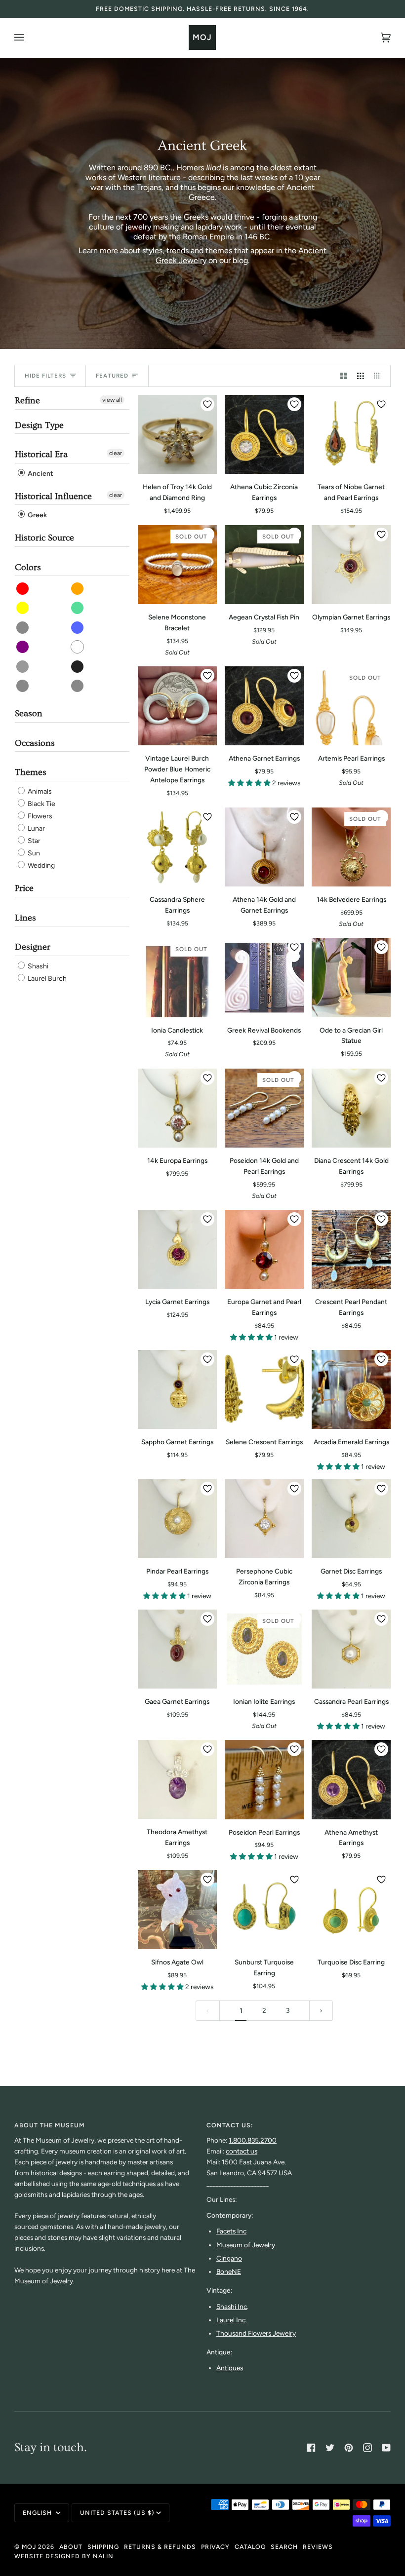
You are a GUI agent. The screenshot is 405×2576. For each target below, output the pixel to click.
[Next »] (321, 2011)
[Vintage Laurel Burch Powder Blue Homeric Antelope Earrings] (177, 706)
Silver (78, 686)
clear (116, 453)
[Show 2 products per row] (344, 376)
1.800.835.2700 (253, 2140)
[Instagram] (367, 2448)
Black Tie (41, 804)
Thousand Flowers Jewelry (256, 2333)
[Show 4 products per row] (380, 376)
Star (33, 841)
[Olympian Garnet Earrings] (351, 565)
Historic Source (44, 538)
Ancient (40, 474)
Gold (23, 686)
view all (112, 400)
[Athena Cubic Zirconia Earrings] (264, 434)
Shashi (37, 966)
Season (29, 713)
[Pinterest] (349, 2448)
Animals (39, 791)
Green (78, 608)
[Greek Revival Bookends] (264, 977)
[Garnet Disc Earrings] (351, 1519)
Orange (78, 589)
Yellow (23, 608)
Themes (31, 772)
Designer (33, 947)
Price (24, 888)
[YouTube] (386, 2448)
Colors (28, 567)
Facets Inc (231, 2231)
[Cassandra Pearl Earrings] (351, 1649)
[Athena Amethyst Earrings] (351, 1779)
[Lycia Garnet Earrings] (177, 1249)
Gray (23, 667)
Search (284, 2547)
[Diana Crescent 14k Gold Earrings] (351, 1108)
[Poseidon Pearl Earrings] (264, 1779)
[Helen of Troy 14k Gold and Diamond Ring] (177, 434)
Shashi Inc (232, 2307)
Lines (25, 918)
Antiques (230, 2368)
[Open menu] (29, 38)
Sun (33, 853)
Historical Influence (53, 496)
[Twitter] (330, 2448)
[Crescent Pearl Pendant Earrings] (351, 1249)
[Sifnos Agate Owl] (177, 1910)
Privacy (215, 2547)
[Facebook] (311, 2448)
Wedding (40, 865)
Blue (78, 628)
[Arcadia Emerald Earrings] (351, 1389)
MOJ (29, 2547)
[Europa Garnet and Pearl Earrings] (264, 1249)
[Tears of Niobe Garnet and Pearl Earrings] (351, 434)
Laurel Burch (46, 979)
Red (23, 589)
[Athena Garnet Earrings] (264, 706)
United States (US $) (117, 2513)
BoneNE (229, 2271)
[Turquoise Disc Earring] (351, 1910)
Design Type (39, 425)
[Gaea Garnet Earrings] (177, 1649)
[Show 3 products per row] (361, 376)
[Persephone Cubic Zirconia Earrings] (264, 1519)
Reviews (318, 2547)
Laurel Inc (231, 2320)
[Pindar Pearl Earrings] (177, 1519)
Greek (37, 515)
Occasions (35, 743)
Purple (23, 647)
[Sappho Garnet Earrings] (177, 1389)
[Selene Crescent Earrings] (264, 1389)
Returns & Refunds (160, 2547)
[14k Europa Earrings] (177, 1108)
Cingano (229, 2258)
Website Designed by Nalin (64, 2556)
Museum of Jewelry (246, 2245)
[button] (250, 783)
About (71, 2547)
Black (78, 667)
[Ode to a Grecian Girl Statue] (351, 977)
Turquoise (23, 628)
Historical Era (41, 454)
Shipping (103, 2547)
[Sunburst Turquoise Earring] (264, 1910)
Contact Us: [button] (230, 2125)
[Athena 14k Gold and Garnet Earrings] (264, 847)
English (38, 2513)
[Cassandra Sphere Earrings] (177, 847)
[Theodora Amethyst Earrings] (177, 1779)
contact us (242, 2151)
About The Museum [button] (50, 2125)
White (78, 647)
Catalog (250, 2547)
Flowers (39, 816)
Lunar (36, 828)
